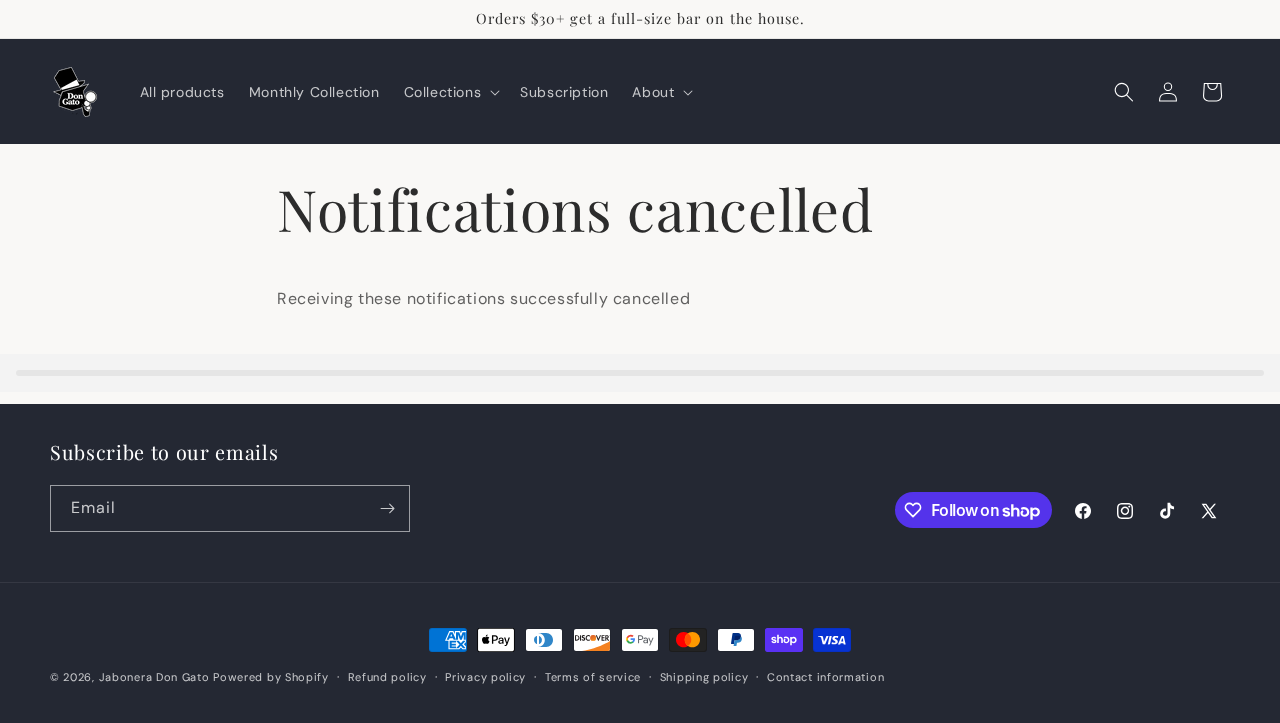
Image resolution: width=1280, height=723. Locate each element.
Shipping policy (704, 677)
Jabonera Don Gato (156, 677)
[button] (450, 92)
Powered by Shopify (271, 677)
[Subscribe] (387, 508)
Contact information (825, 677)
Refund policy (387, 677)
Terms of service (593, 677)
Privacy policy (485, 677)
